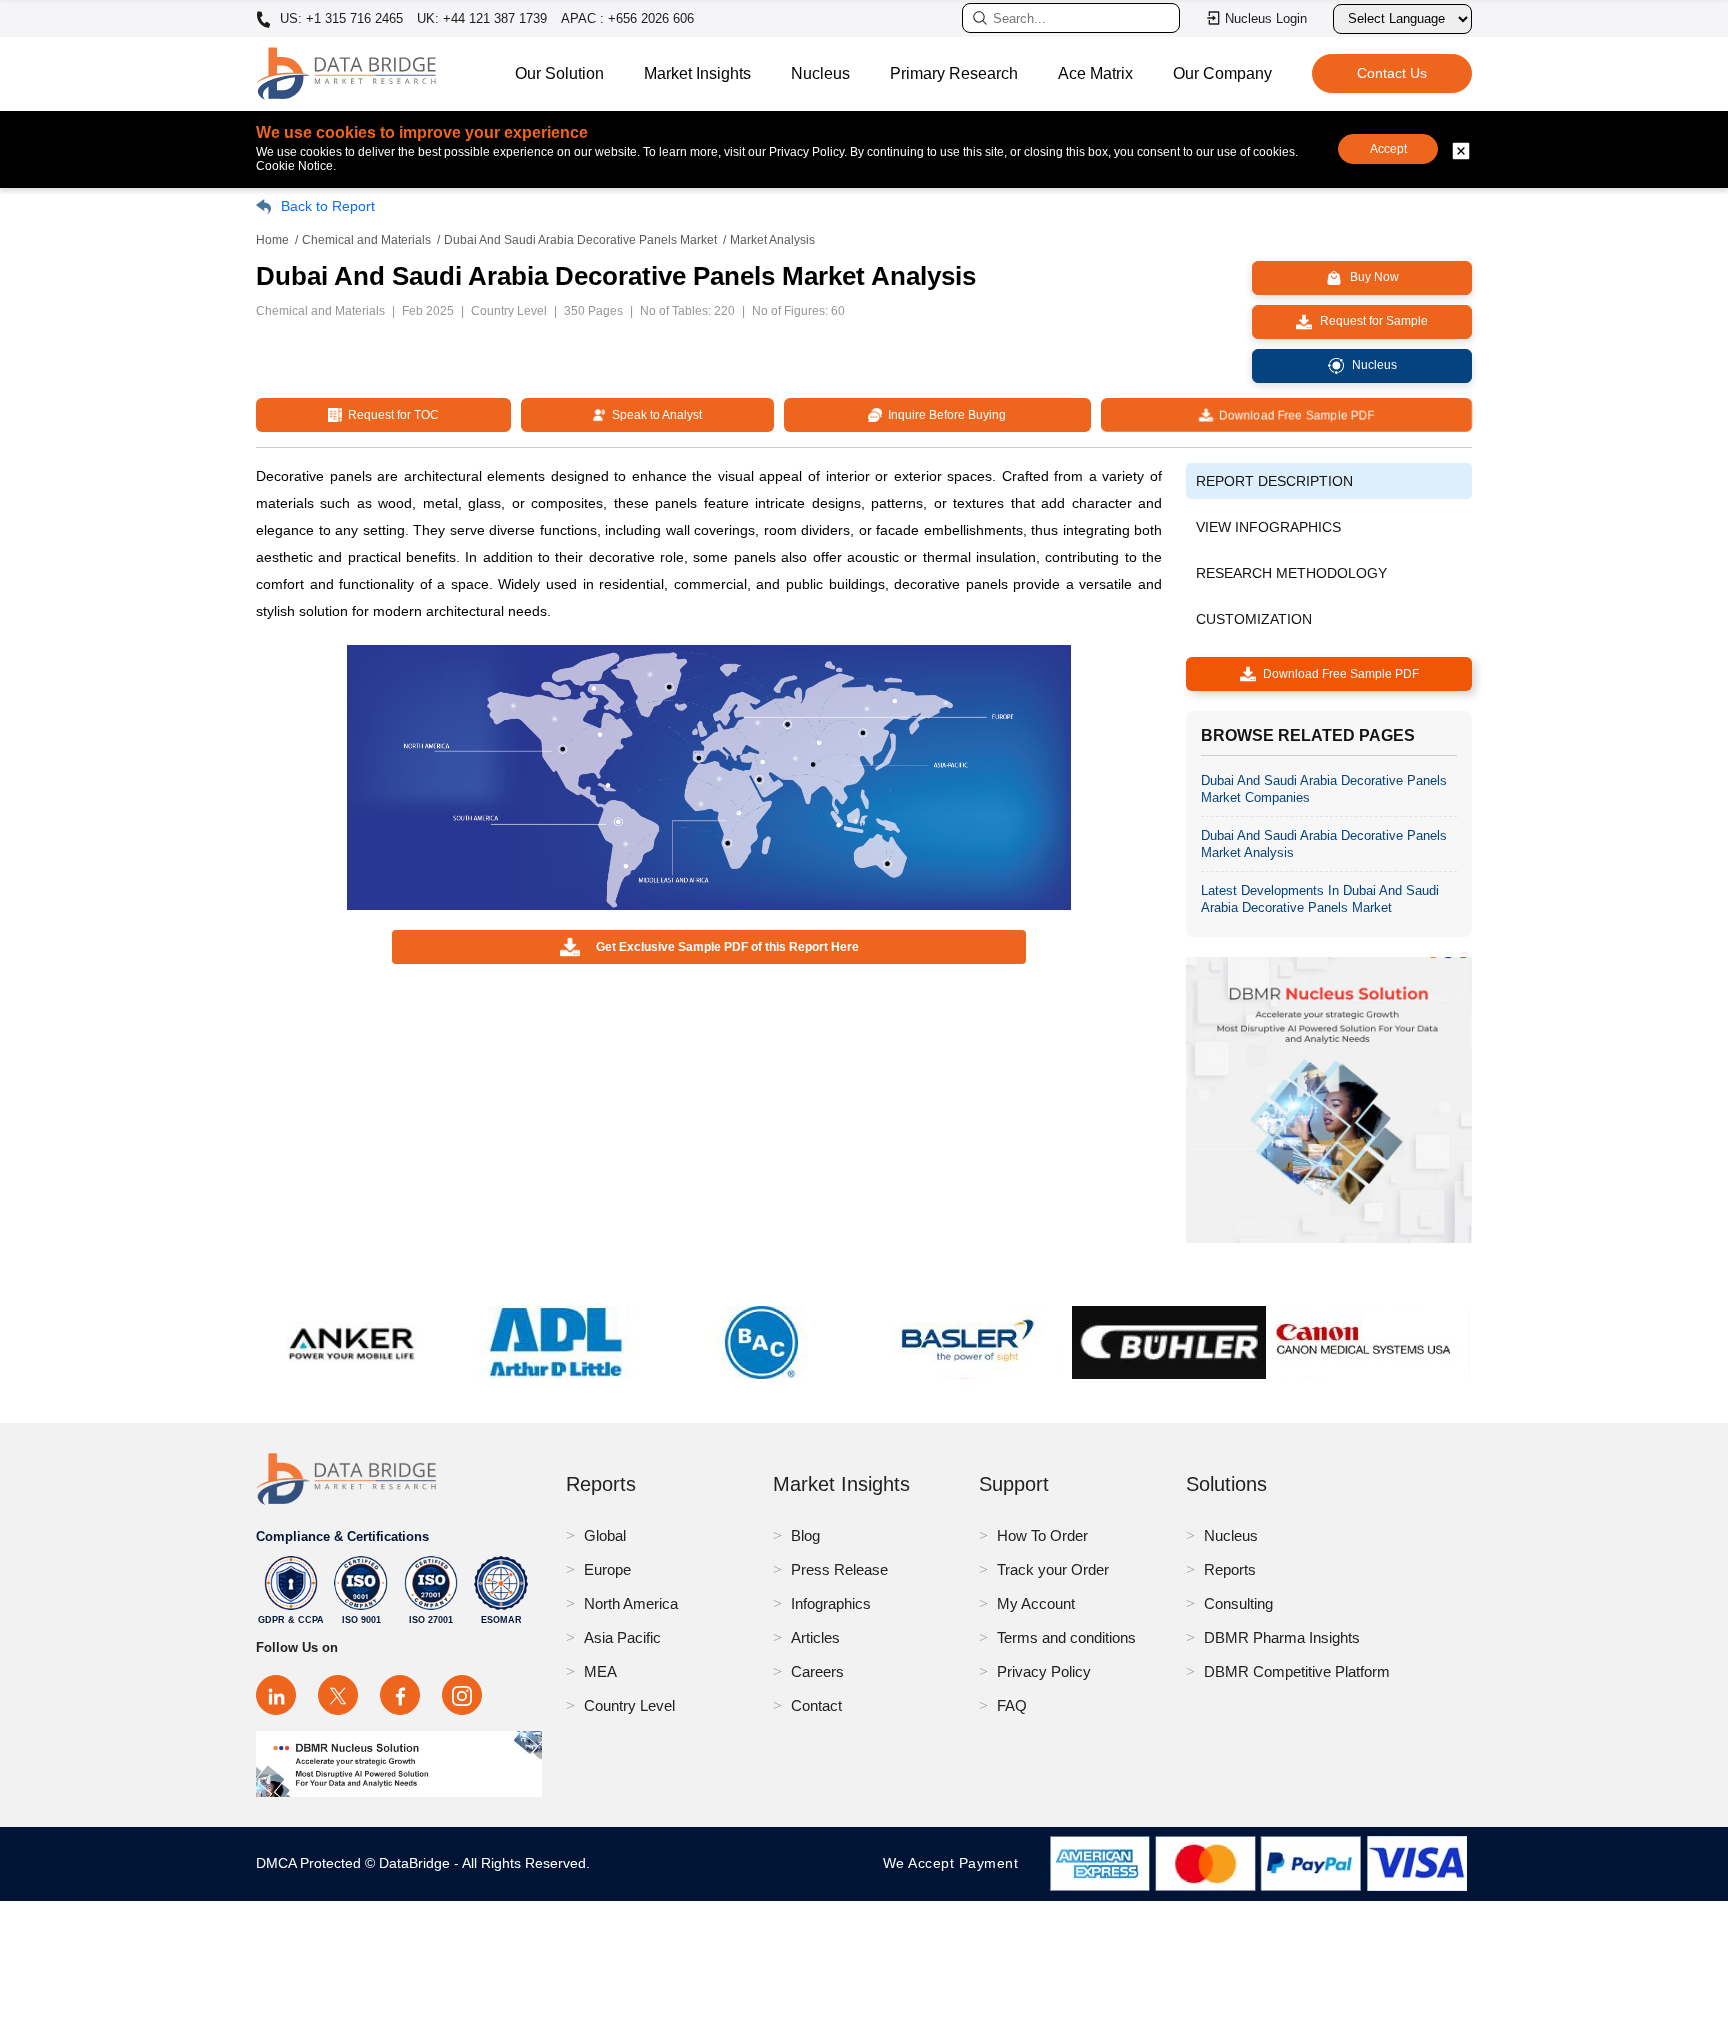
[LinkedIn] (276, 1695)
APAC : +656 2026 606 (627, 18)
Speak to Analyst (654, 415)
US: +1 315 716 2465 (339, 19)
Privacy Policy (1044, 1671)
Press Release (839, 1569)
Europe (607, 1569)
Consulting (1238, 1603)
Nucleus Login (1266, 18)
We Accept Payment (955, 1863)
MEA (600, 1671)
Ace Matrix (1095, 73)
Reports (1230, 1569)
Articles (815, 1637)
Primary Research (954, 73)
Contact (816, 1705)
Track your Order (1053, 1569)
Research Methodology (1291, 573)
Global (605, 1535)
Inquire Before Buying (944, 415)
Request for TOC (390, 415)
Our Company (1222, 73)
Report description (1274, 481)
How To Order (1042, 1535)
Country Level (629, 1705)
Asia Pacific (622, 1637)
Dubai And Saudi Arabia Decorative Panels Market (580, 240)
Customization (1254, 619)
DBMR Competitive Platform (1297, 1671)
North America (631, 1603)
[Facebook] (400, 1695)
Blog (805, 1535)
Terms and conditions (1066, 1637)
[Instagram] (462, 1695)
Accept (1388, 149)
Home (272, 240)
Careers (817, 1671)
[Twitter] (338, 1695)
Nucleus (820, 73)
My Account (1036, 1603)
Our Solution (559, 73)
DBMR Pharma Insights (1282, 1637)
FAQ (1012, 1705)
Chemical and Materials (366, 240)
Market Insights (697, 73)
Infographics (831, 1603)
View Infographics (1268, 527)
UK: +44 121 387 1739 (482, 18)
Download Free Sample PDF (1293, 415)
